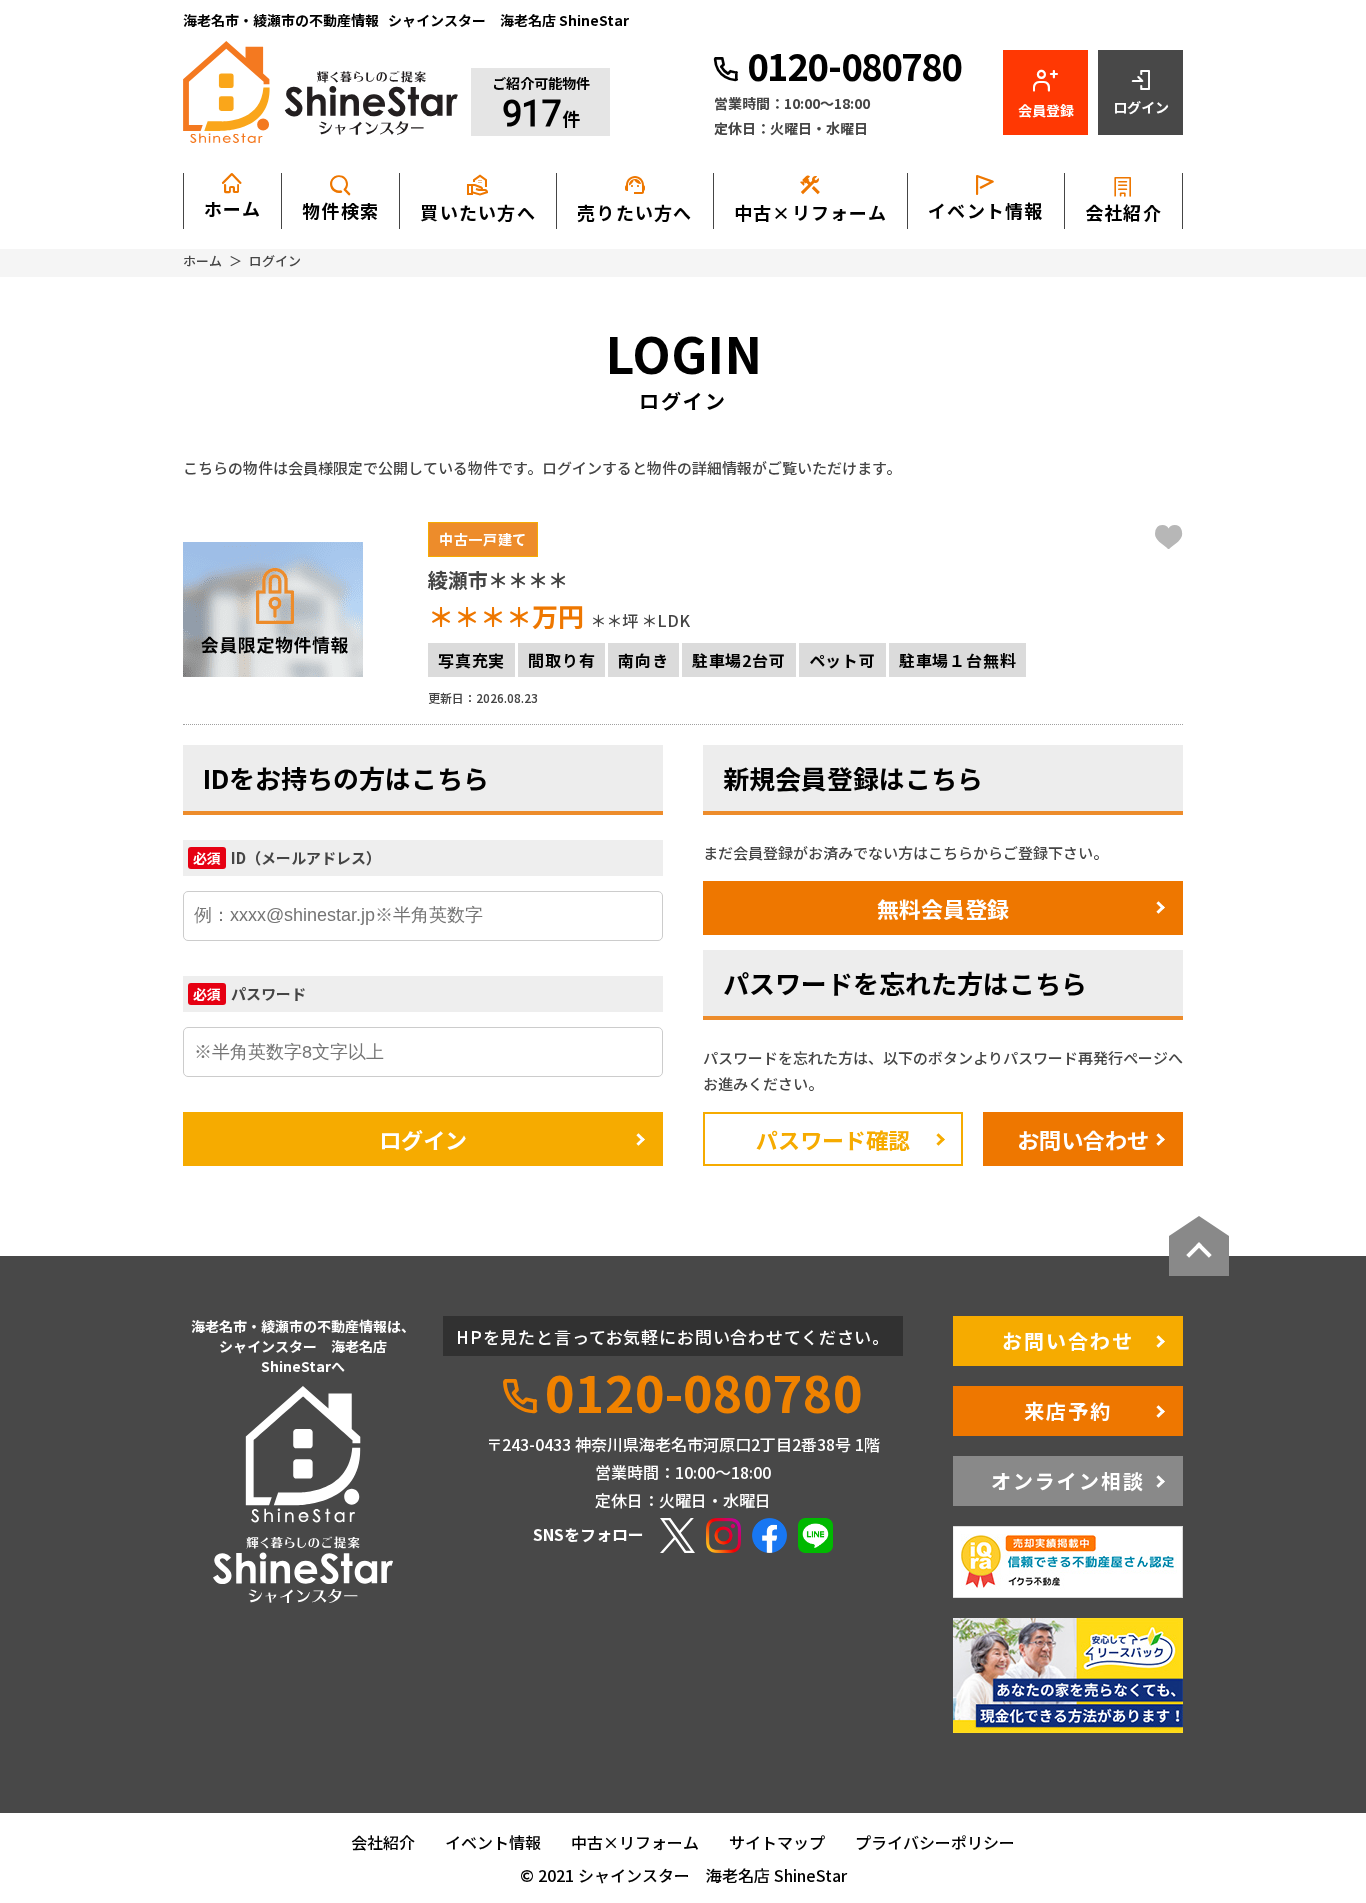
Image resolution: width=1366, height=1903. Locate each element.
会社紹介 (1123, 212)
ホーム (232, 208)
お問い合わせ (1083, 1139)
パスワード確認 (833, 1139)
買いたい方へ (478, 199)
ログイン (1141, 107)
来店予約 (1068, 1410)
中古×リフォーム (810, 199)
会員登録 (1046, 110)
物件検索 (340, 210)
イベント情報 (986, 210)
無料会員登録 (943, 908)
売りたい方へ (635, 199)
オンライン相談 (1068, 1480)
